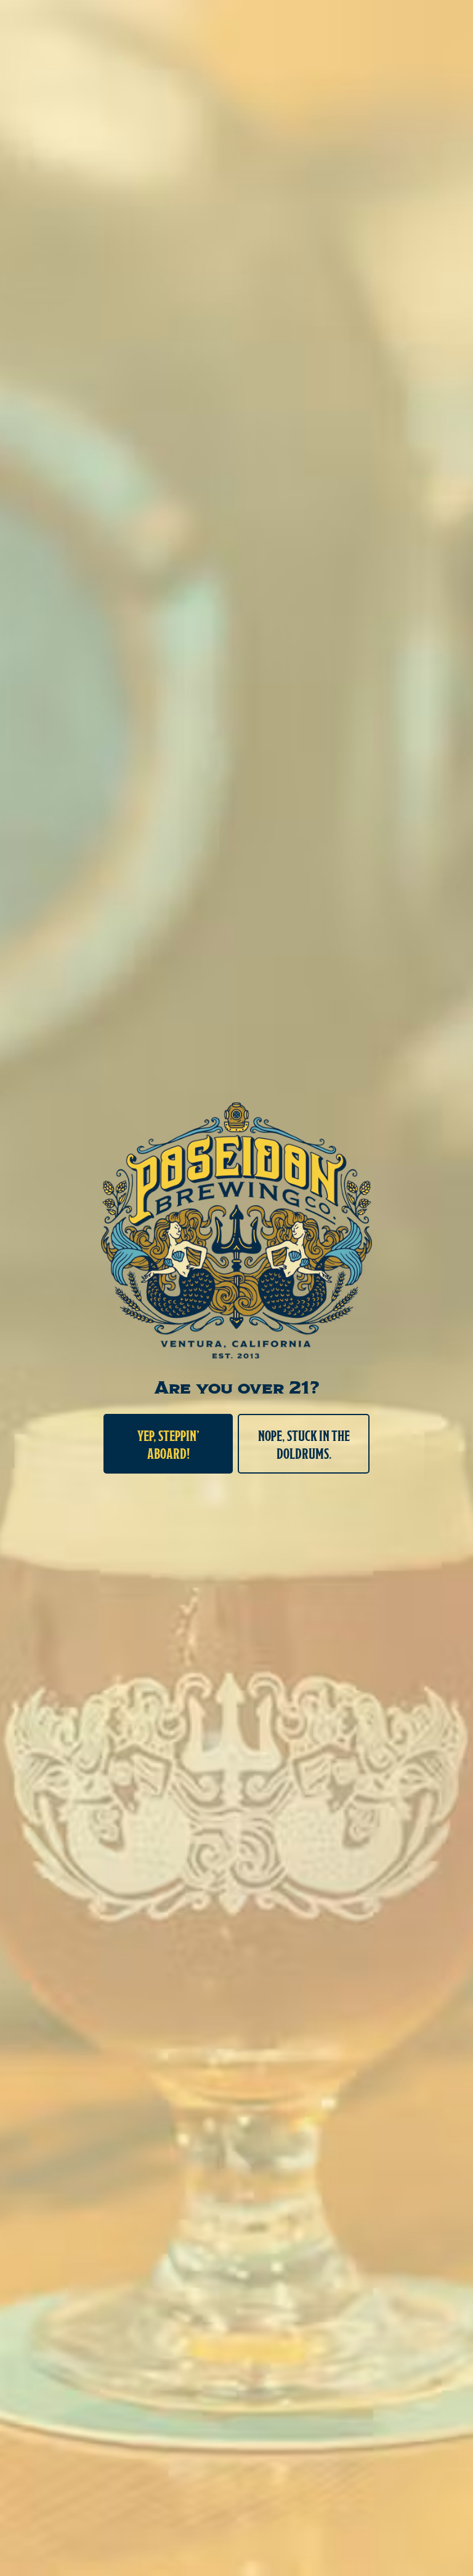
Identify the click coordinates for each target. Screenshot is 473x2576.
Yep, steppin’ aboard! (168, 1444)
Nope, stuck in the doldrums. (304, 1444)
